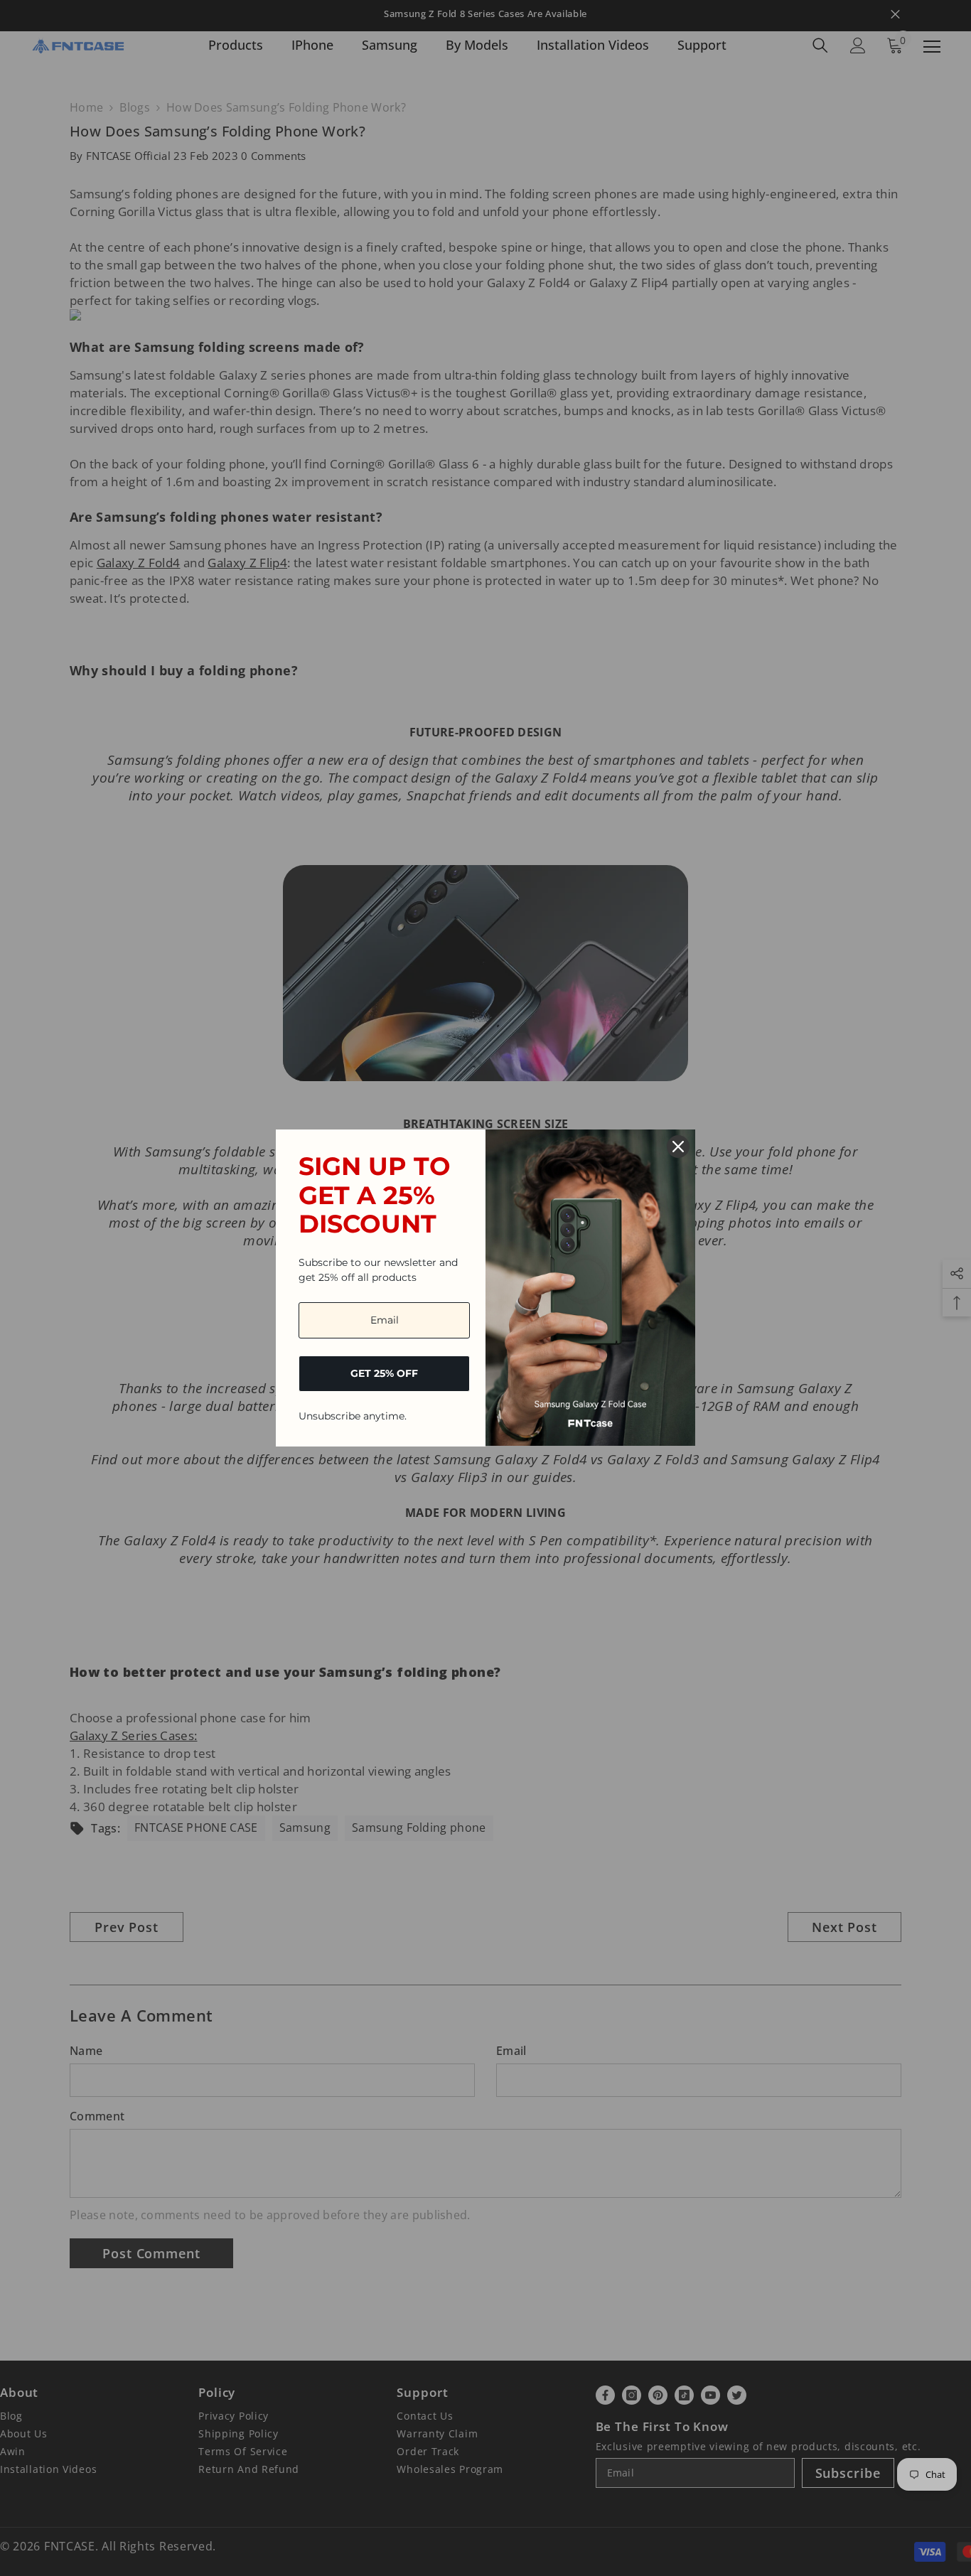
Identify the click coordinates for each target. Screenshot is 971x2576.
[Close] (678, 1147)
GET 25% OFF (384, 1373)
